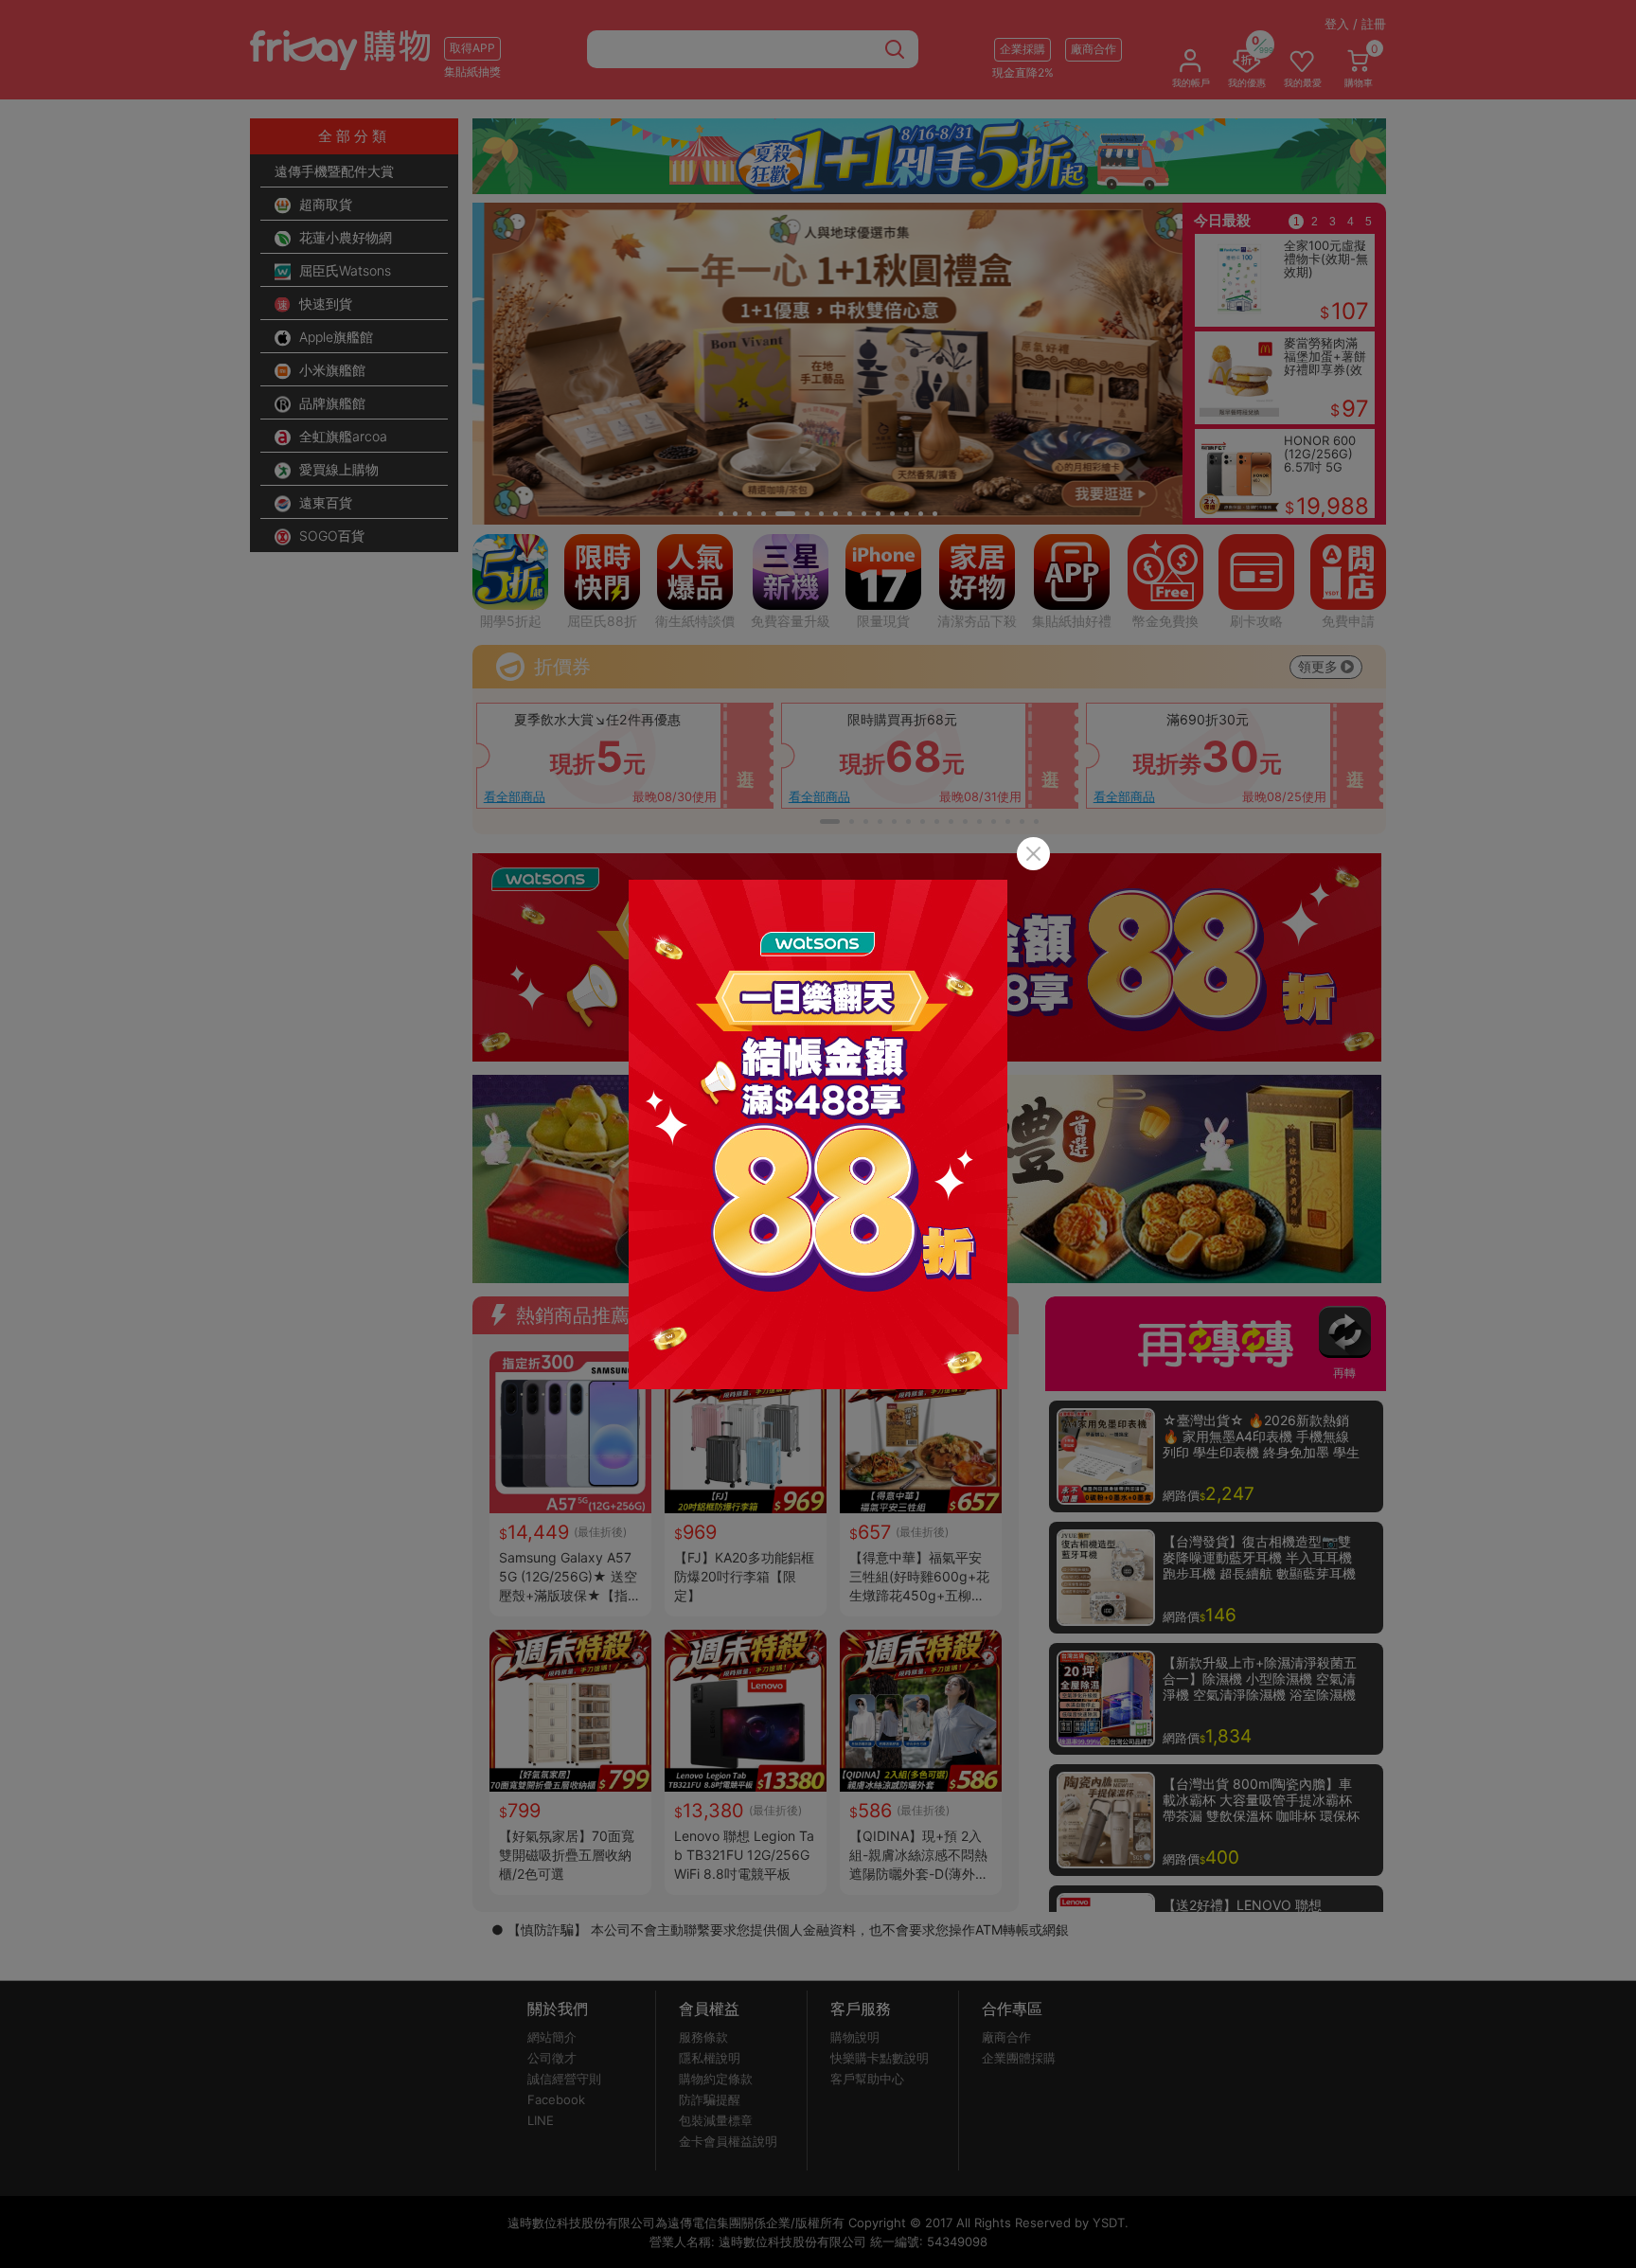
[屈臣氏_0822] (818, 1134)
